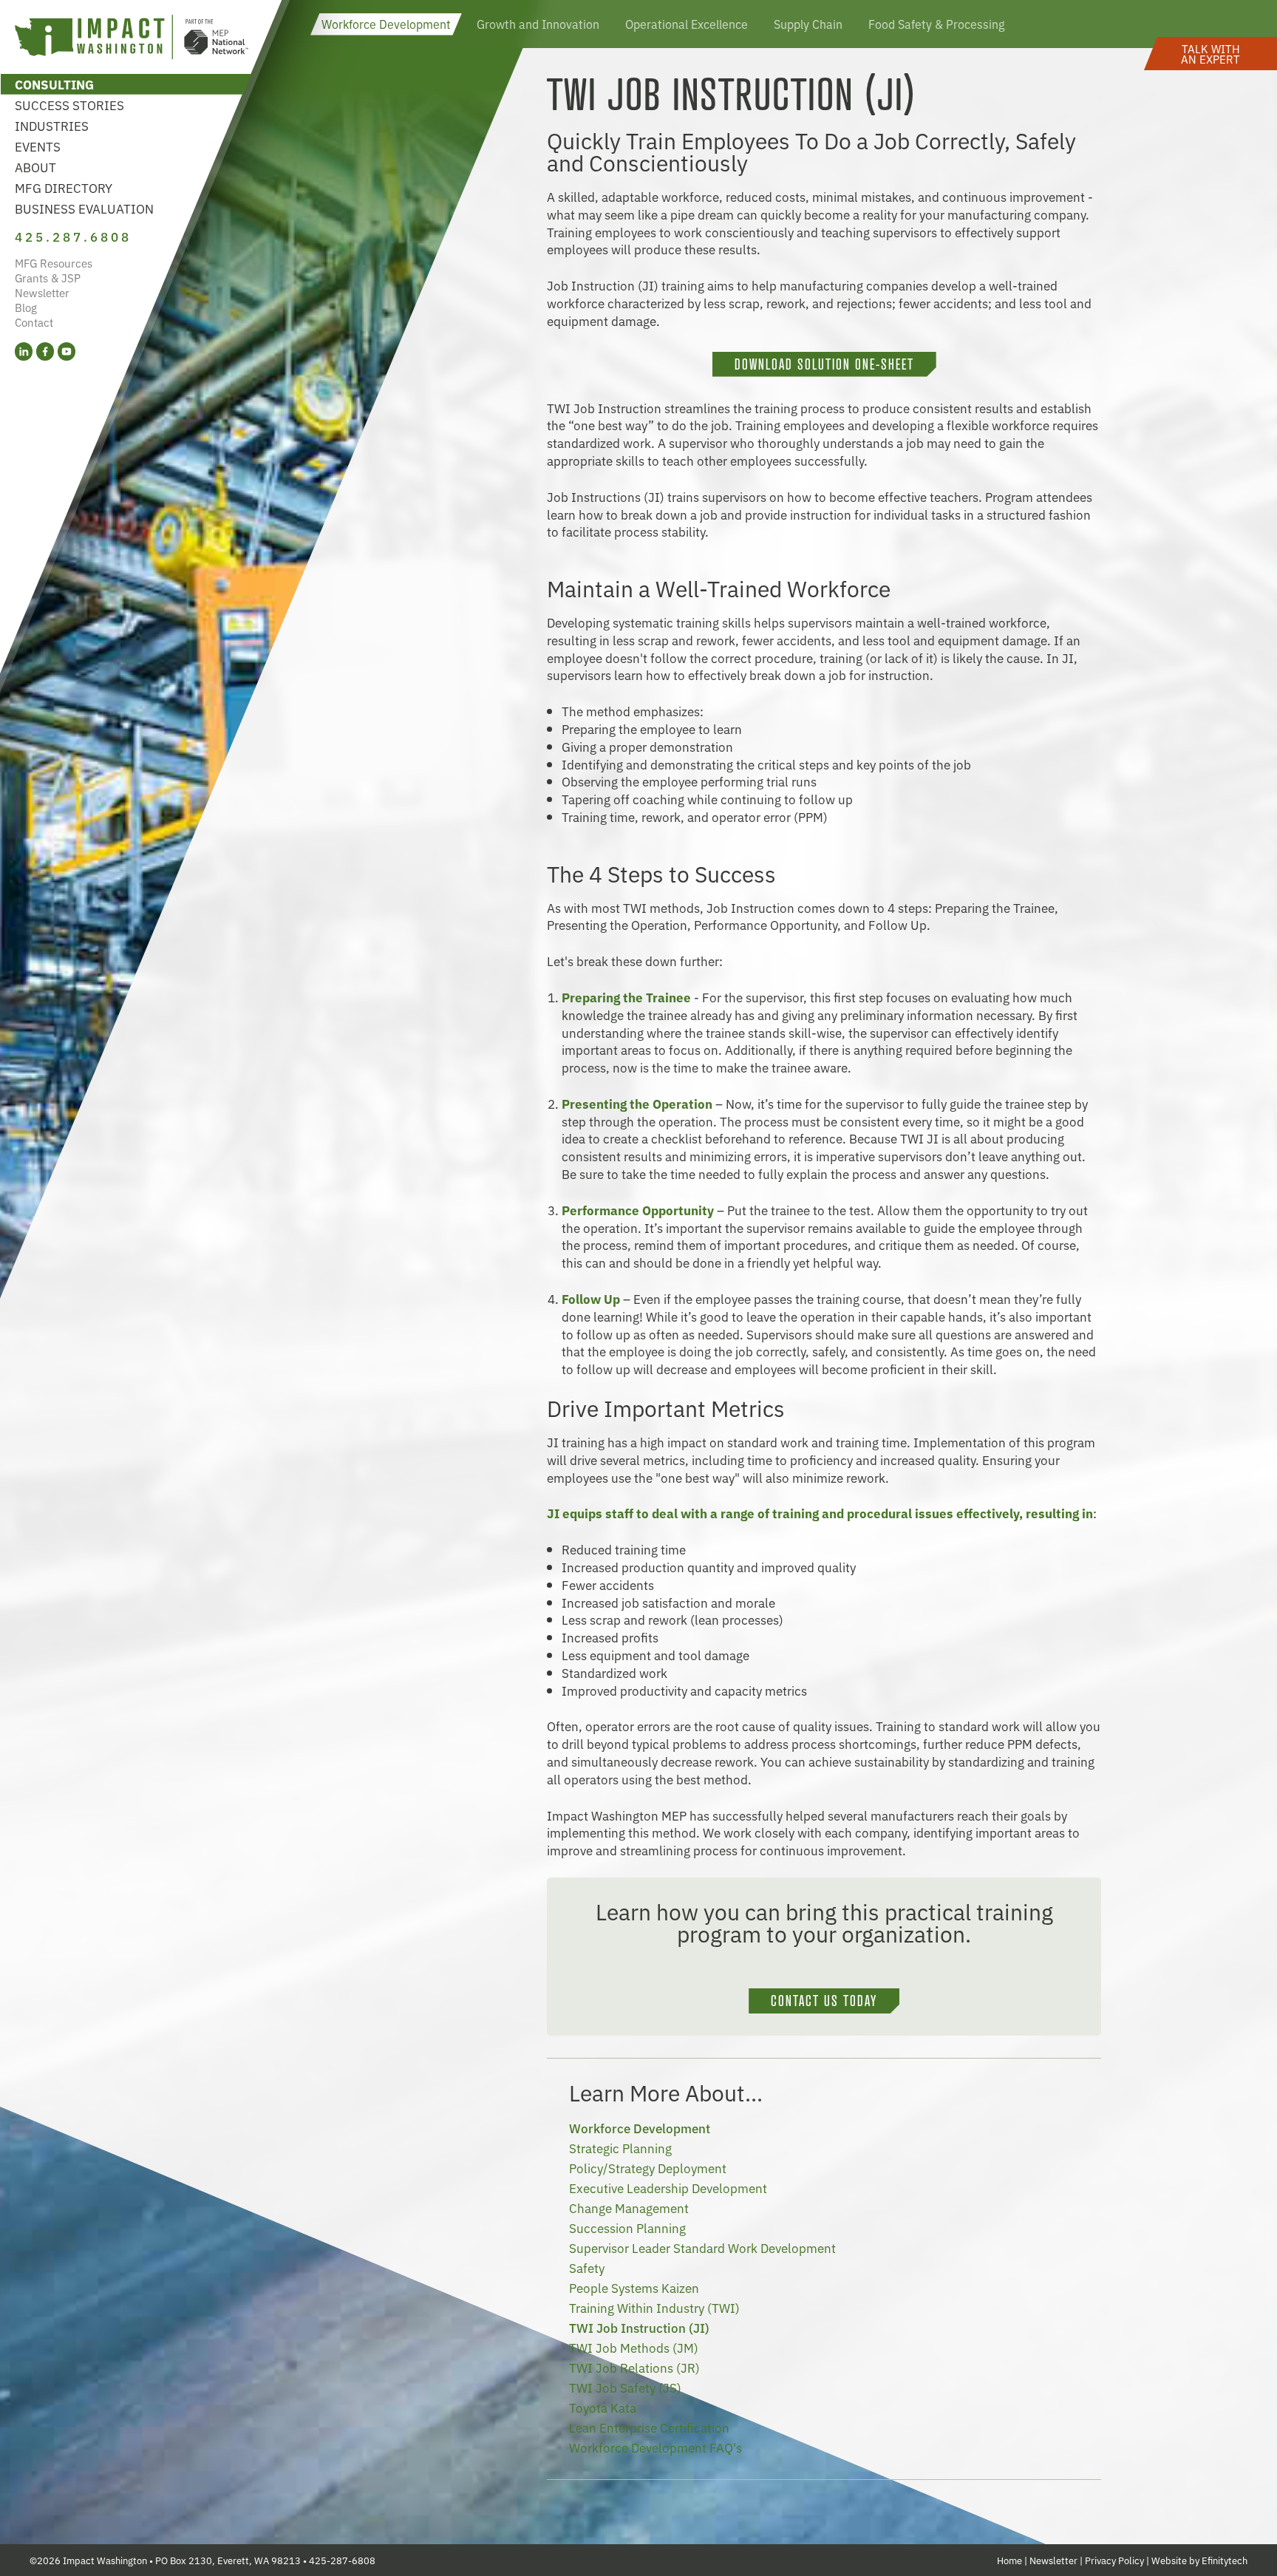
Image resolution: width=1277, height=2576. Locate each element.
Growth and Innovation (538, 24)
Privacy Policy (1114, 2560)
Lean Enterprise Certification (649, 2427)
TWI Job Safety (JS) (625, 2387)
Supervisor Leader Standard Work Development (702, 2247)
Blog (26, 307)
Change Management (629, 2208)
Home (1009, 2560)
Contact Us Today (824, 2001)
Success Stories (69, 105)
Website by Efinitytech (1199, 2560)
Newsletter (42, 292)
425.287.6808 (73, 236)
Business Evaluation (84, 208)
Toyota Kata (603, 2407)
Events (38, 146)
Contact (34, 322)
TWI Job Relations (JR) (634, 2367)
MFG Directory (64, 187)
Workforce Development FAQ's (655, 2447)
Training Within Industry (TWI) (654, 2307)
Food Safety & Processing (936, 24)
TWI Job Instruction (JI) (639, 2327)
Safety (587, 2267)
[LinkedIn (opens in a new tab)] (24, 351)
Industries (52, 125)
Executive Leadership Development (668, 2188)
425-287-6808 (342, 2560)
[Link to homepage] (132, 39)
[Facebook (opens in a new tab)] (45, 351)
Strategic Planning (620, 2148)
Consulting (54, 84)
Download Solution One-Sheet (824, 364)
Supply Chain (808, 24)
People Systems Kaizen (634, 2287)
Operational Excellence (687, 24)
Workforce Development (386, 24)
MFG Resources (54, 263)
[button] (1210, 54)
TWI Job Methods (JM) (634, 2347)
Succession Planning (627, 2227)
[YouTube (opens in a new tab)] (67, 351)
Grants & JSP (48, 278)
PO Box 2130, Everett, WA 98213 (228, 2560)
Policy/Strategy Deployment (648, 2168)
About (35, 167)
